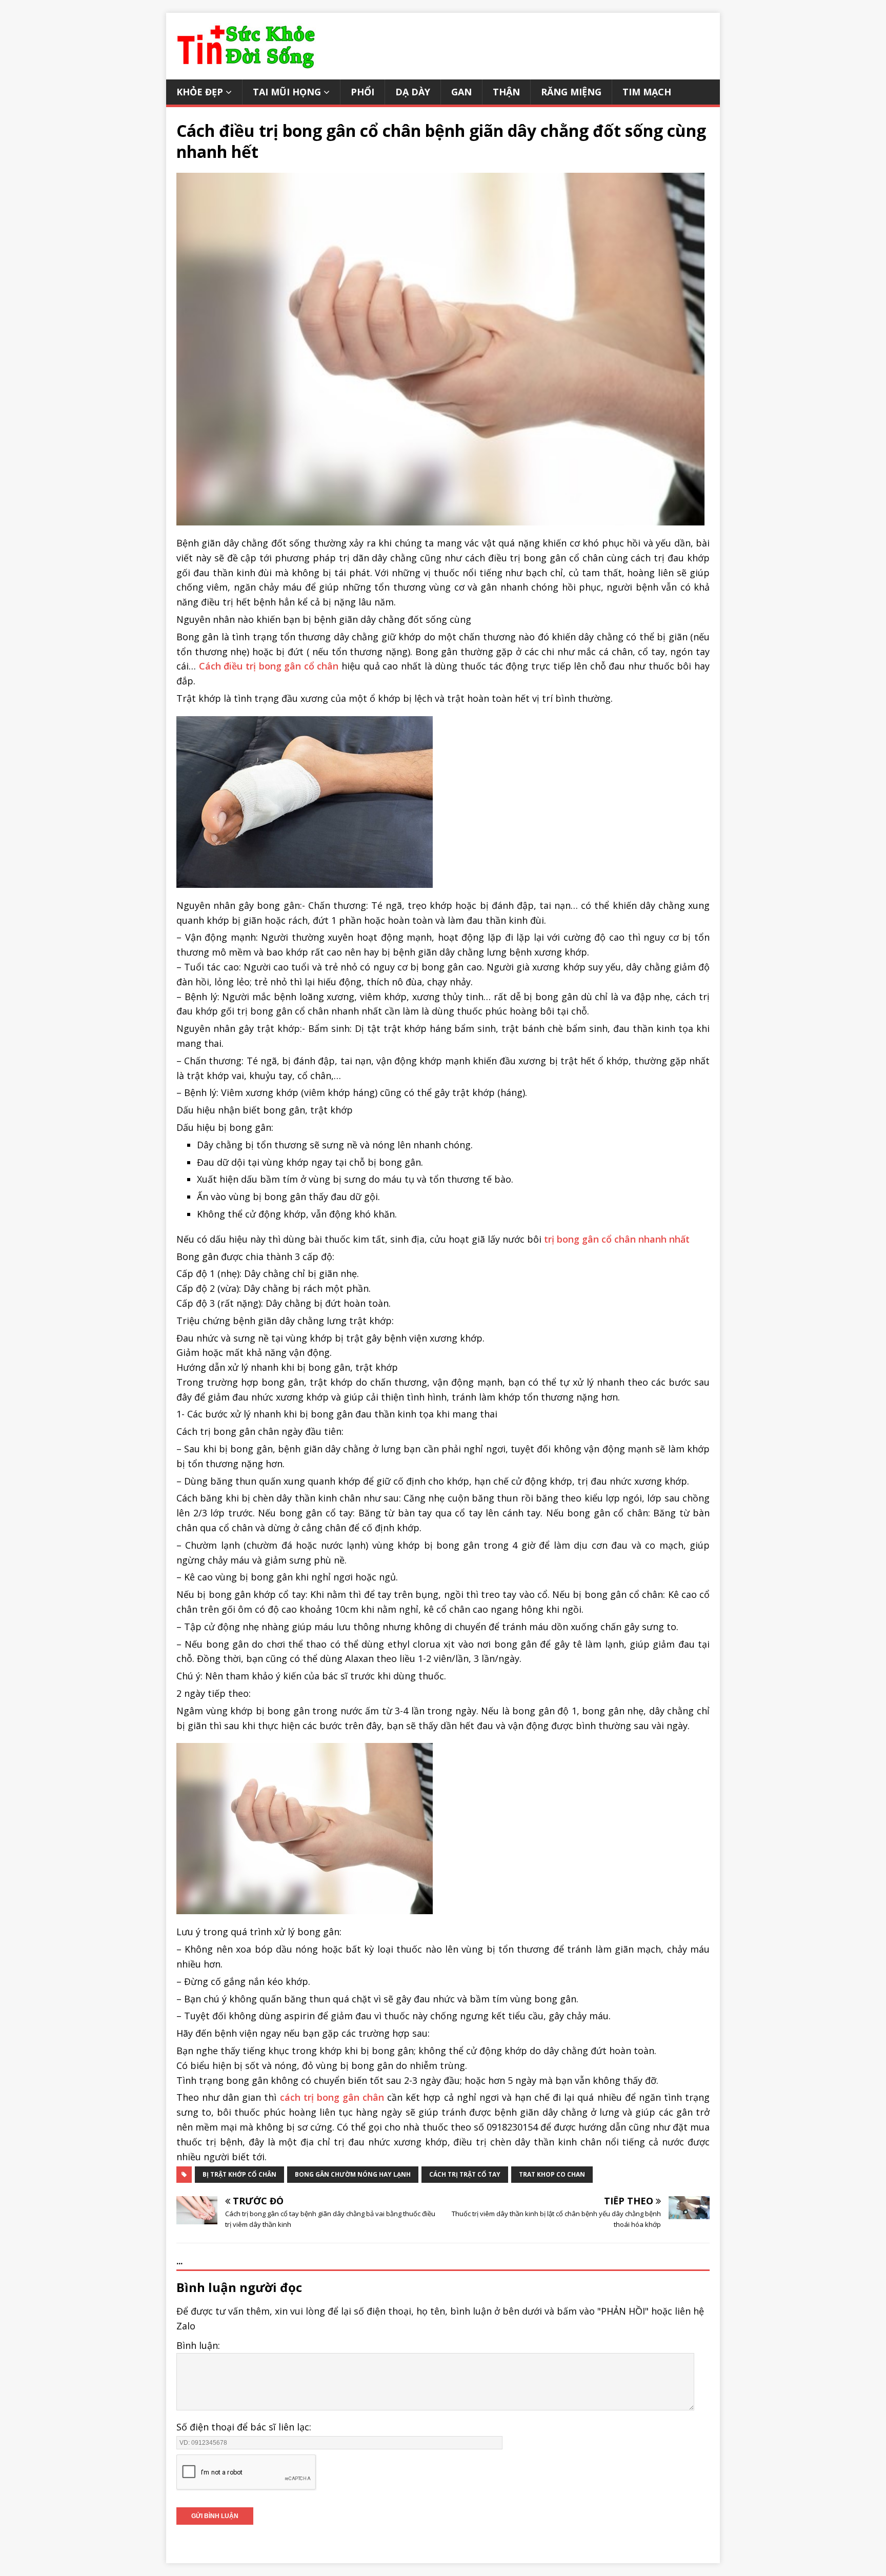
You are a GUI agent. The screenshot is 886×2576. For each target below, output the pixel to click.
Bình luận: (198, 2345)
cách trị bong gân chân (332, 2097)
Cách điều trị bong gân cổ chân (269, 666)
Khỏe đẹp (200, 92)
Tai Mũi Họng (287, 92)
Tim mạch (647, 92)
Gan (461, 92)
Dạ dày (413, 92)
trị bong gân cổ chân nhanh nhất (617, 1239)
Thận (506, 92)
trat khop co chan (552, 2174)
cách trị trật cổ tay (465, 2174)
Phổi (363, 92)
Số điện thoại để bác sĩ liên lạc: (244, 2427)
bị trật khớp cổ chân (239, 2174)
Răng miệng (571, 92)
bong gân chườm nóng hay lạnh (353, 2174)
